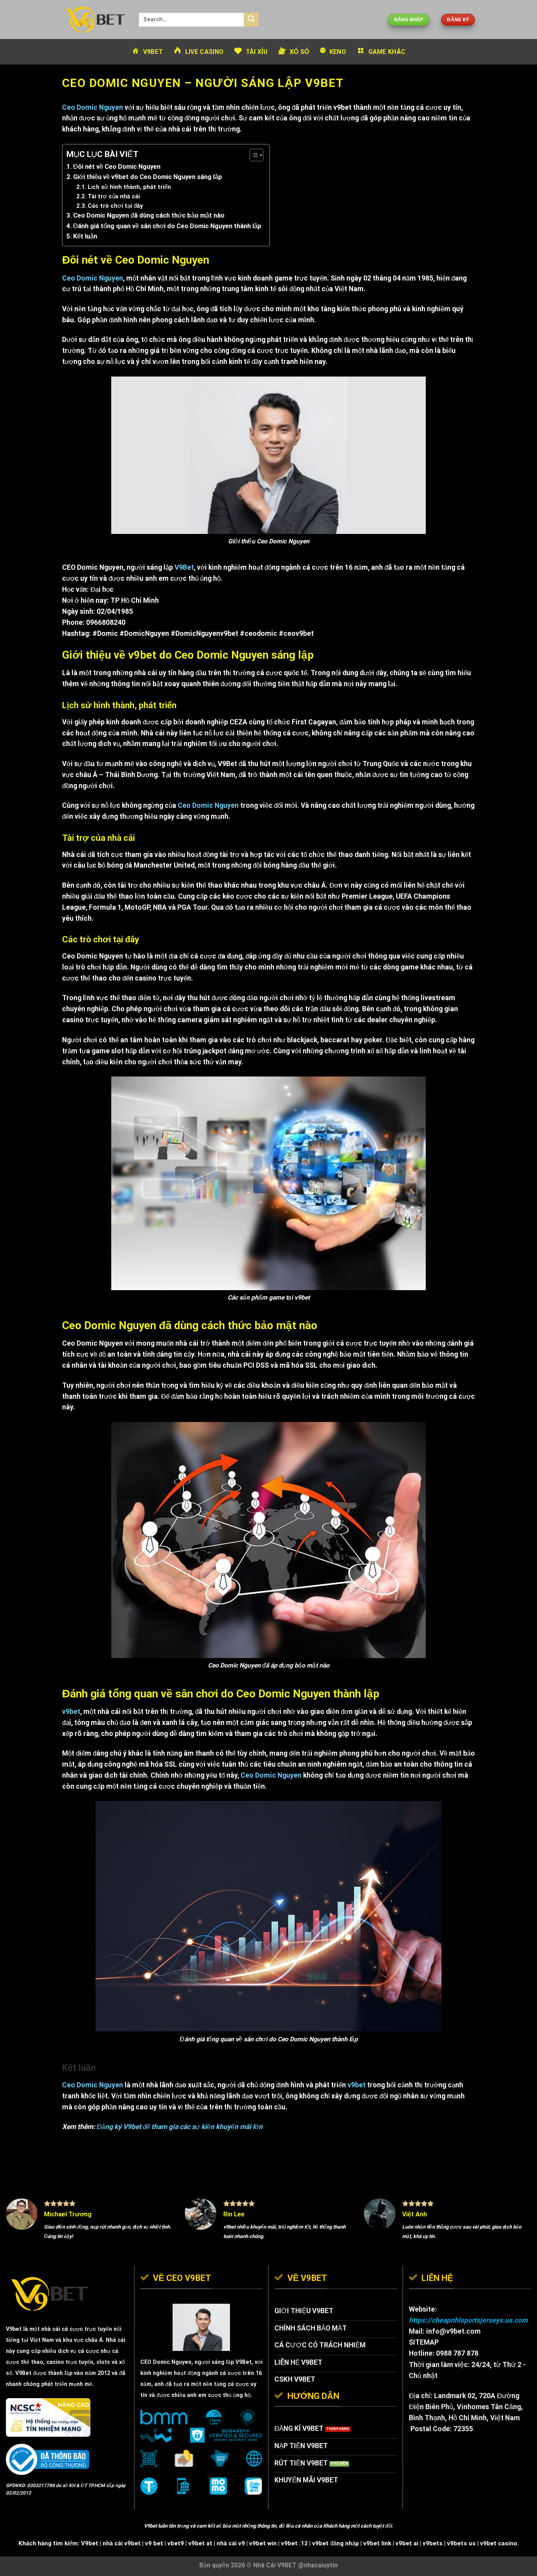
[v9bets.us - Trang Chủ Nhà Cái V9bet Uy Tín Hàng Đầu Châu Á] (95, 19)
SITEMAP (424, 2342)
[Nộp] (251, 20)
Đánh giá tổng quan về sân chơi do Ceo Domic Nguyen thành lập (167, 226)
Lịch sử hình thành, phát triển (129, 187)
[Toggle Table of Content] (253, 155)
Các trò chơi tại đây (115, 206)
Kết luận (85, 236)
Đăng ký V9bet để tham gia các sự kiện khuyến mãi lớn (180, 2127)
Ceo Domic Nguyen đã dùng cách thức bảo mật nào (149, 215)
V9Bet (244, 2362)
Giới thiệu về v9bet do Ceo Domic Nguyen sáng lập (148, 177)
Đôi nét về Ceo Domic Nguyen (117, 167)
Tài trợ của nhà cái (114, 196)
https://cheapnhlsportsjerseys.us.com (468, 2320)
